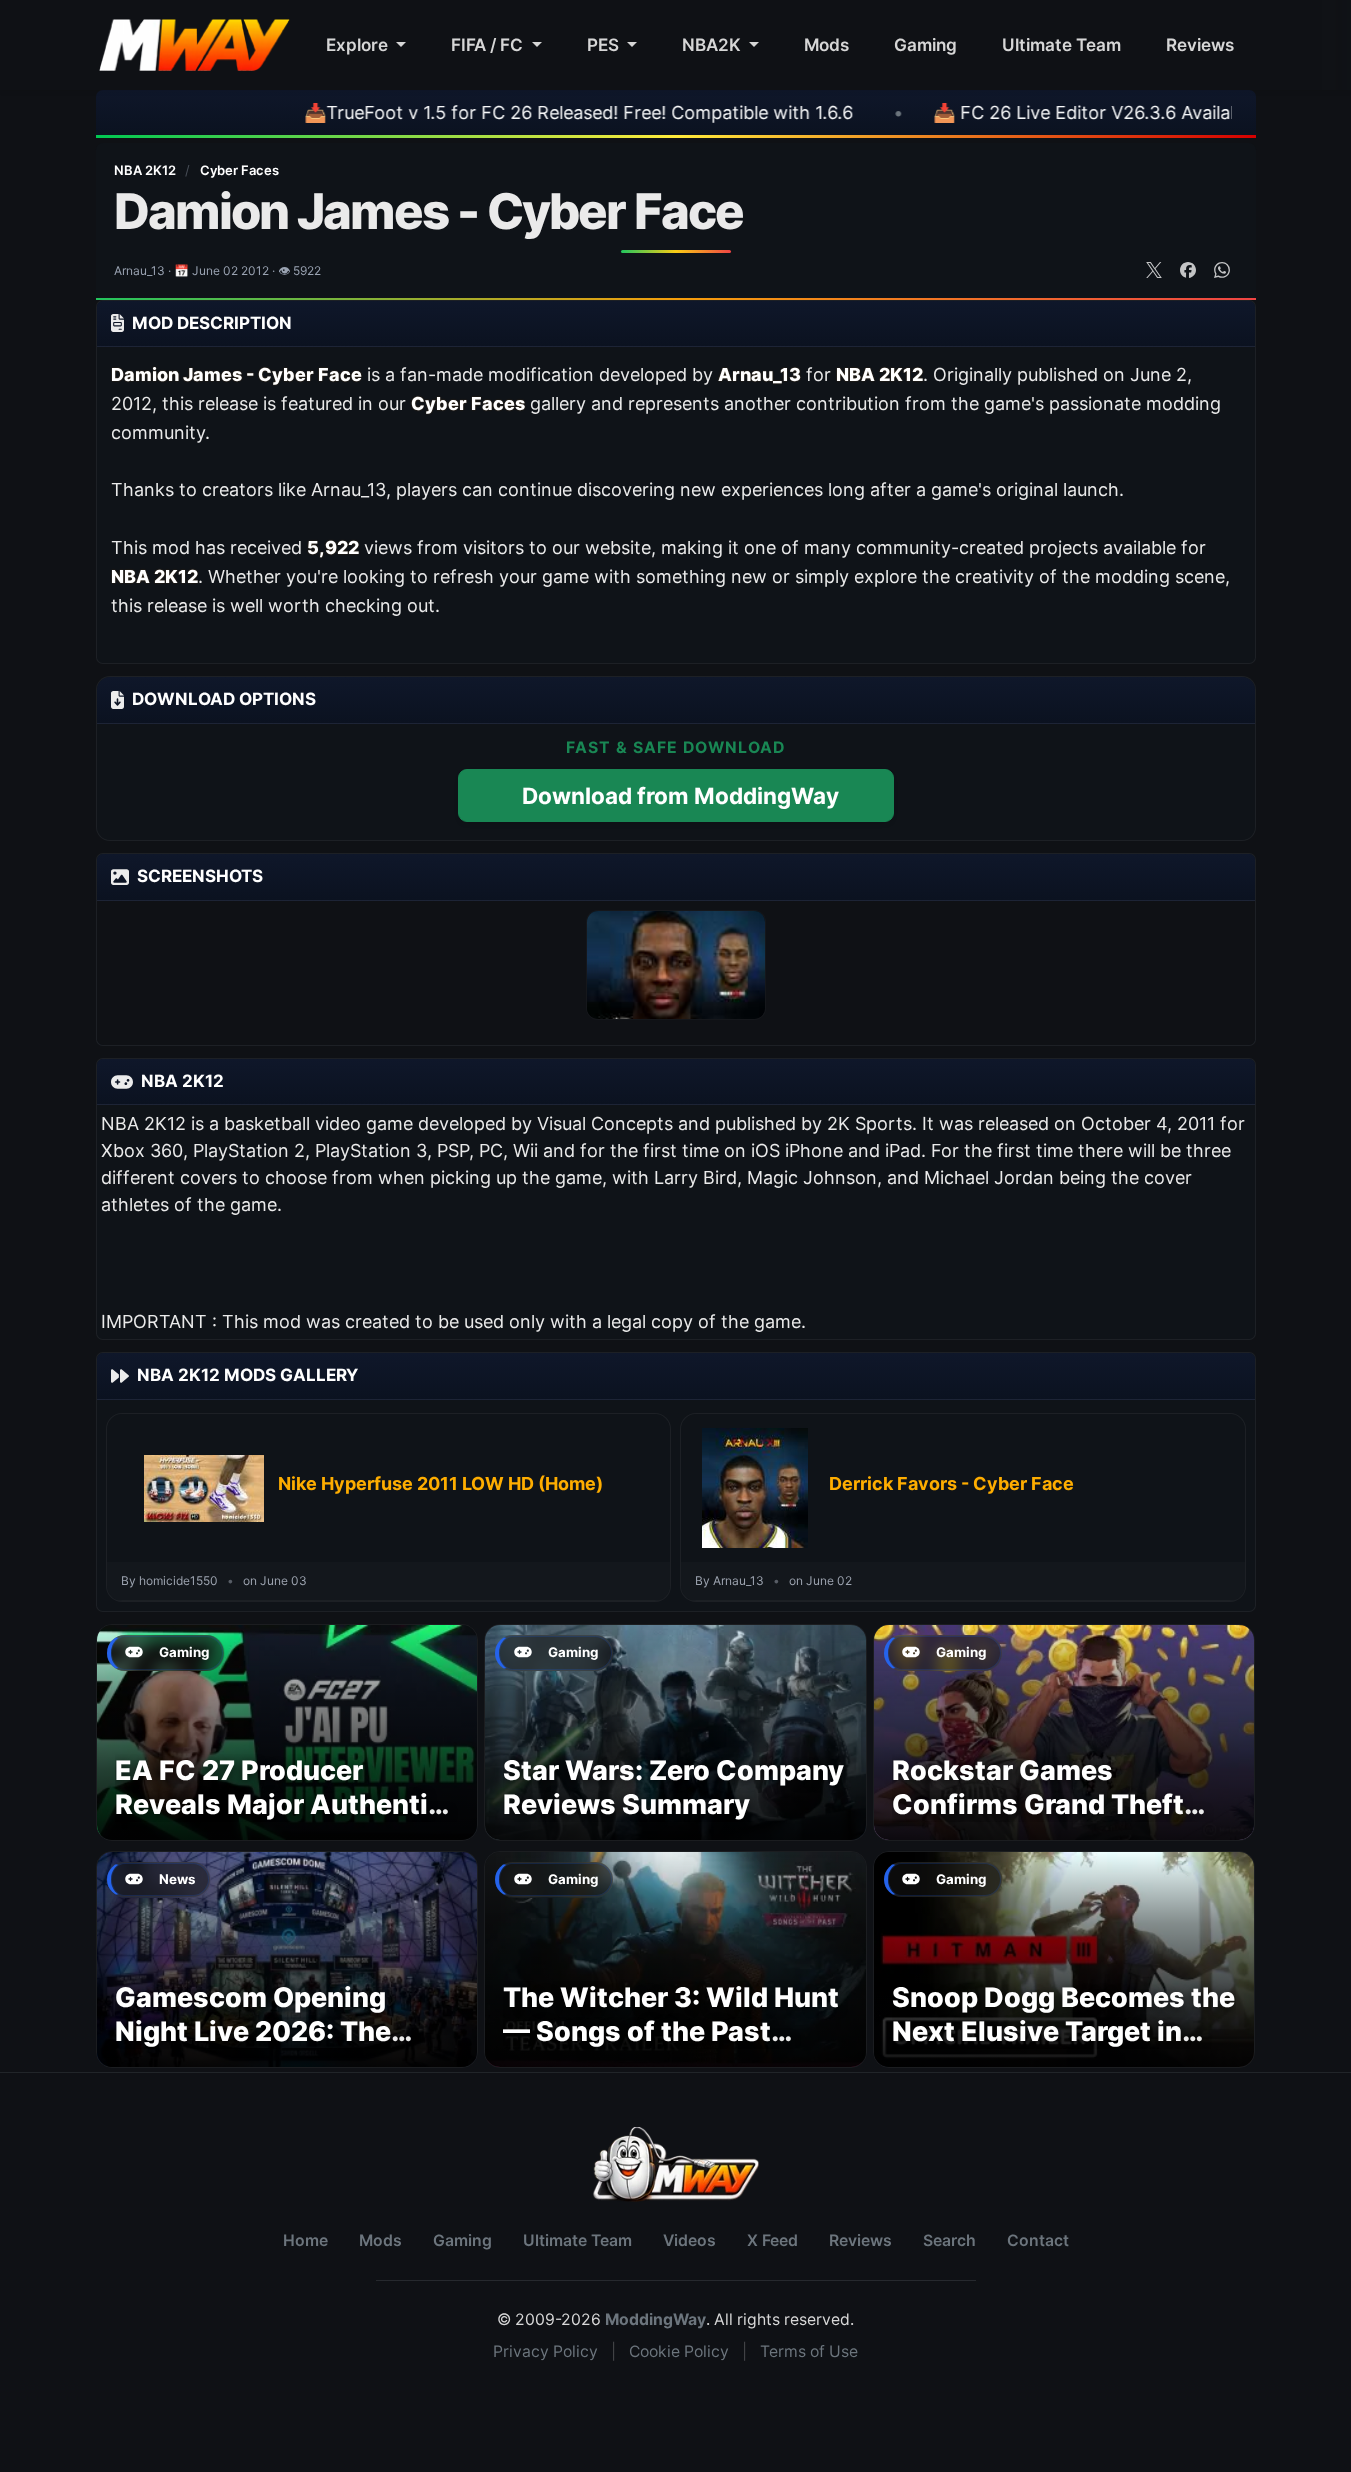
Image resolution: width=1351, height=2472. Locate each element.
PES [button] (605, 44)
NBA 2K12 (146, 170)
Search (949, 2240)
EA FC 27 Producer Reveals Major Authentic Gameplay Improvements (282, 1804)
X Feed (772, 2240)
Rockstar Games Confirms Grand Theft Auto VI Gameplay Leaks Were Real (1055, 1821)
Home (305, 2240)
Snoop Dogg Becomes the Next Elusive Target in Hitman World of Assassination (1063, 2048)
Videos (689, 2240)
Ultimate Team (1061, 44)
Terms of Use (809, 2351)
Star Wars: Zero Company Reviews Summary (673, 1787)
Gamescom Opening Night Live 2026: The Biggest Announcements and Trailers (281, 2048)
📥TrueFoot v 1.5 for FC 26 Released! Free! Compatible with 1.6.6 (497, 112)
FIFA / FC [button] (489, 44)
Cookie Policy (679, 2351)
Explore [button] (359, 44)
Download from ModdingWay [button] (680, 795)
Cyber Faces (239, 170)
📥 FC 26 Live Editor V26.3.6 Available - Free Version (1075, 112)
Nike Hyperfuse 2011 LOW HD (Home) (440, 1483)
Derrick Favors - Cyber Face (951, 1483)
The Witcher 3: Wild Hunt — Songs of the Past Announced (671, 2031)
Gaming (925, 44)
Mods (826, 44)
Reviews (1200, 44)
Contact (1038, 2240)
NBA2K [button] (713, 44)
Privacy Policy (545, 2351)
